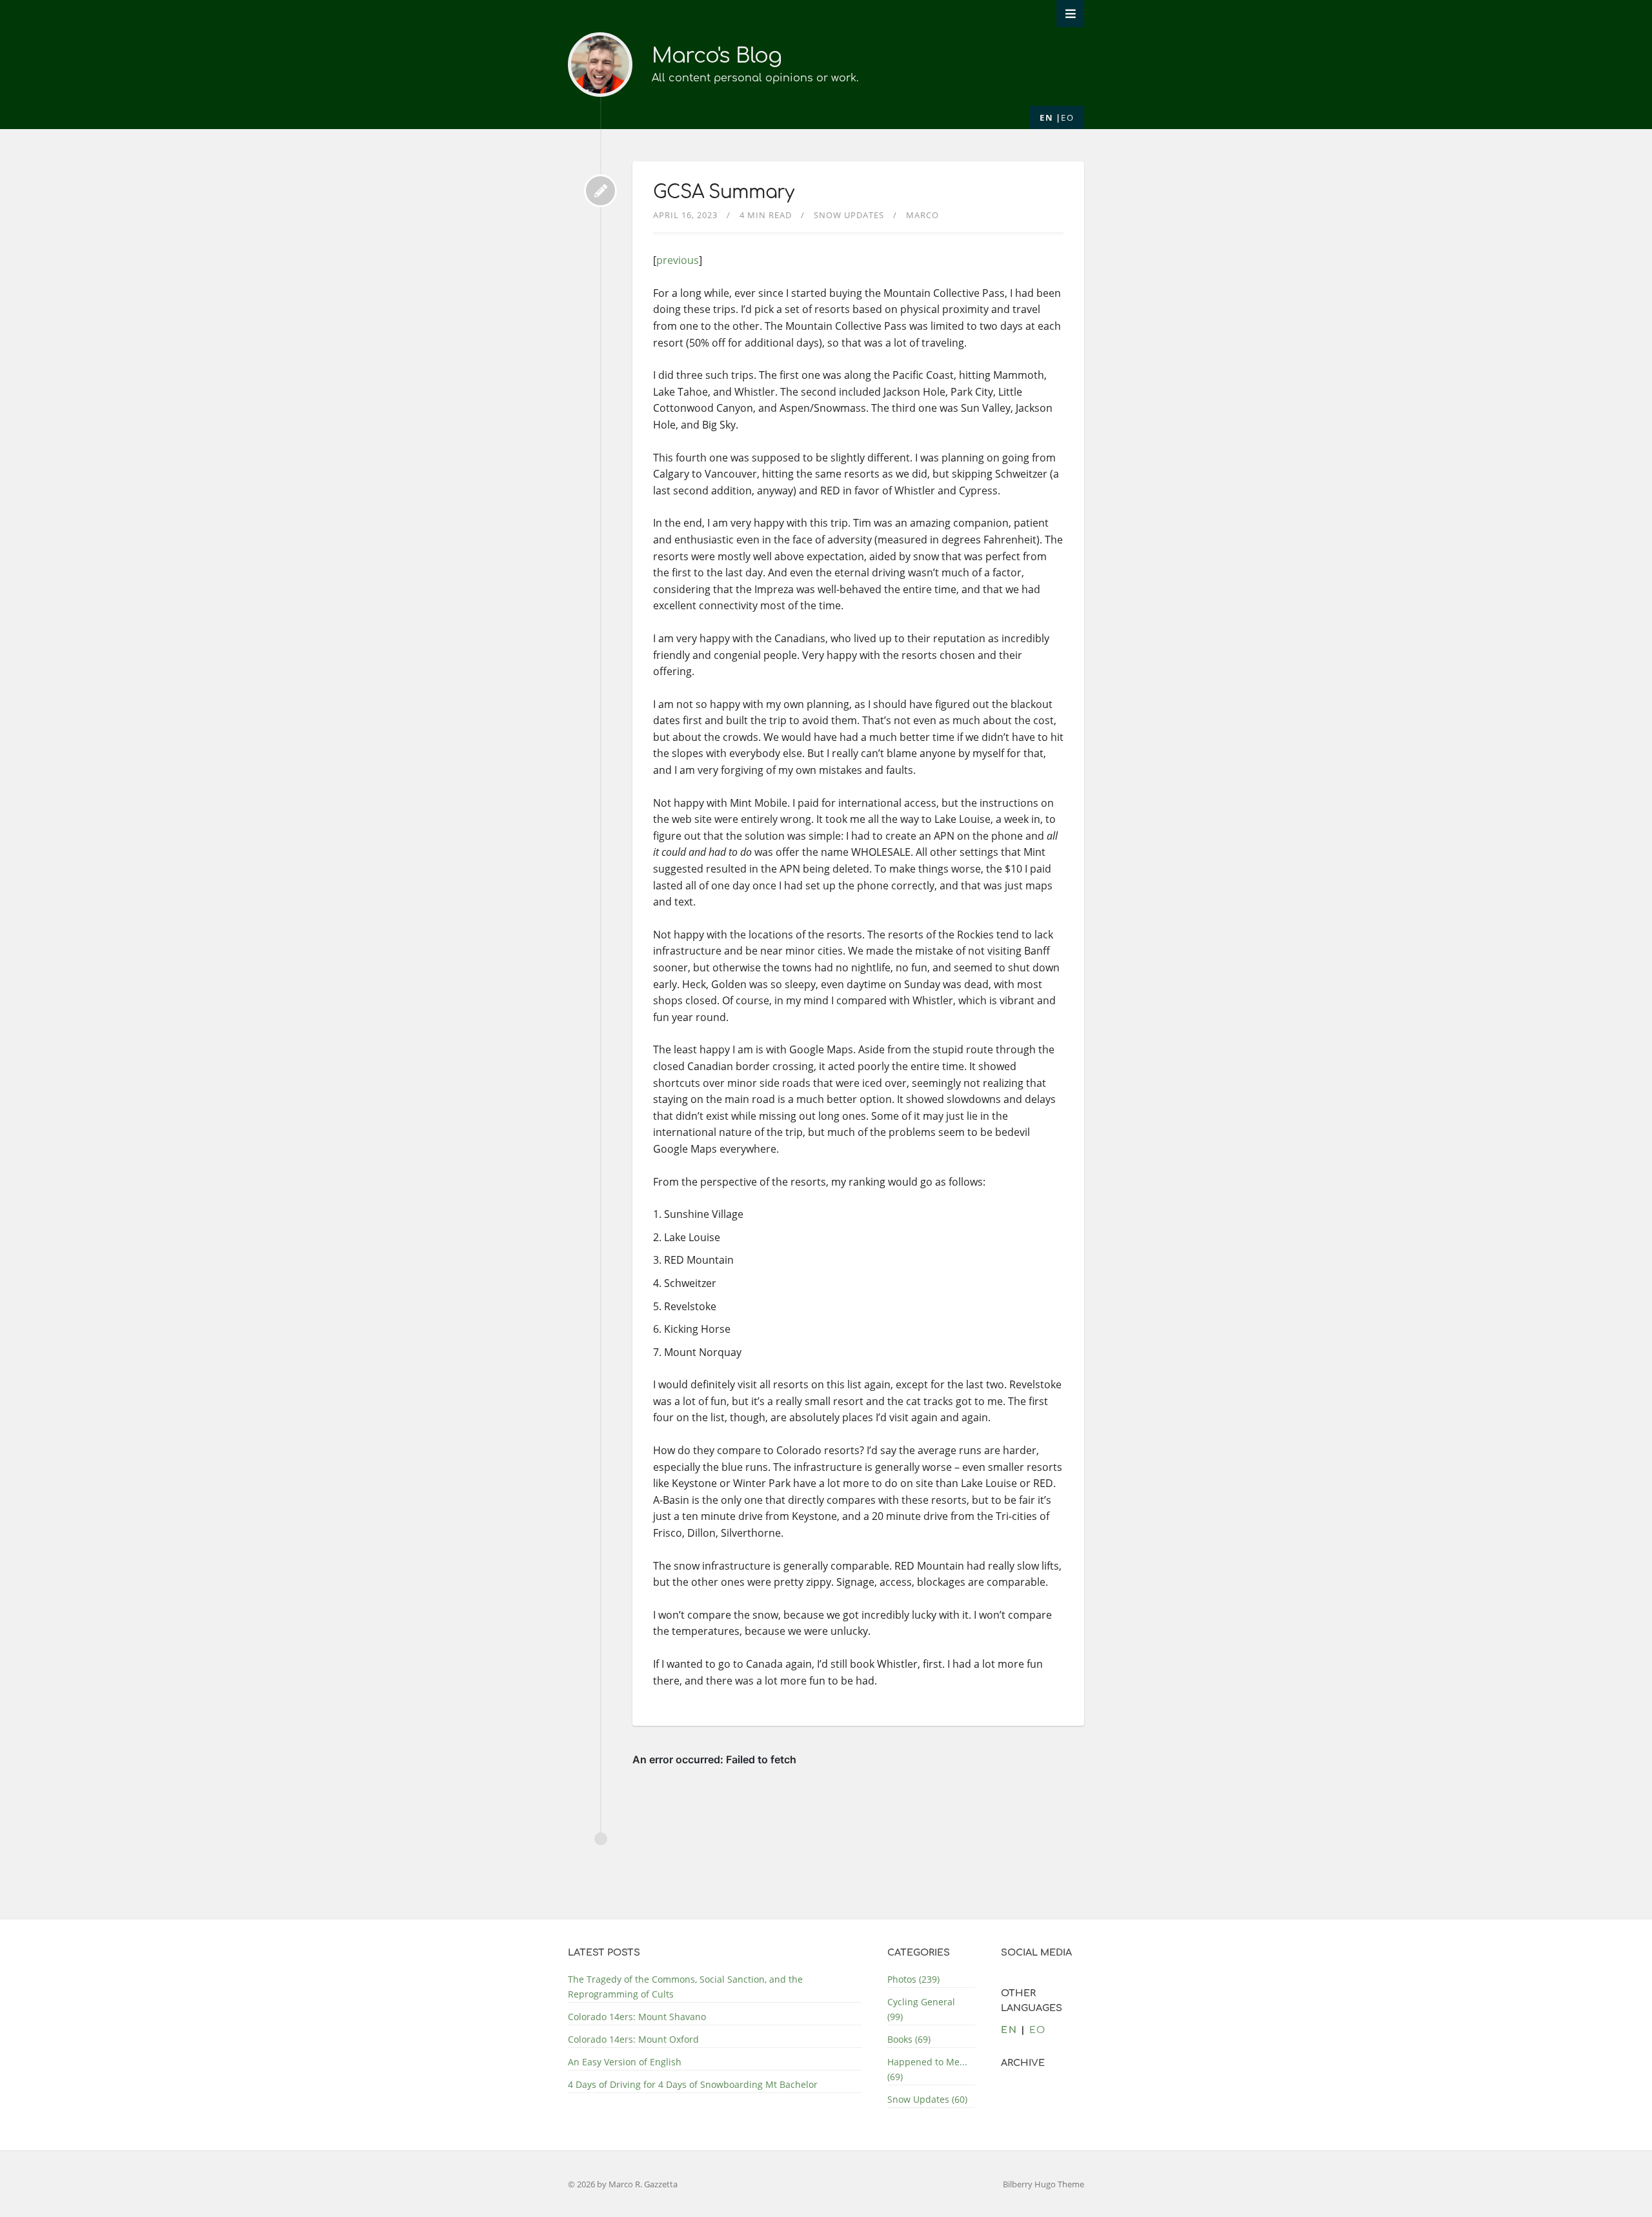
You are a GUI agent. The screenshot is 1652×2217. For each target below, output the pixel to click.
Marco (922, 215)
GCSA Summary (723, 192)
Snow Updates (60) (927, 2099)
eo (1067, 117)
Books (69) (909, 2039)
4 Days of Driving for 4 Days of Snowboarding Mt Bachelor (693, 2084)
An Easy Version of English (625, 2062)
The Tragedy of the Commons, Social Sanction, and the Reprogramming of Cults (685, 1987)
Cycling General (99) (921, 2009)
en (1046, 117)
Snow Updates (849, 215)
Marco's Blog (717, 56)
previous (678, 260)
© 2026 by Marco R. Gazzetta (623, 2184)
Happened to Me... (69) (927, 2069)
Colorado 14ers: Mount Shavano (637, 2017)
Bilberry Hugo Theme (1043, 2184)
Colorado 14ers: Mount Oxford (633, 2039)
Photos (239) (913, 1979)
